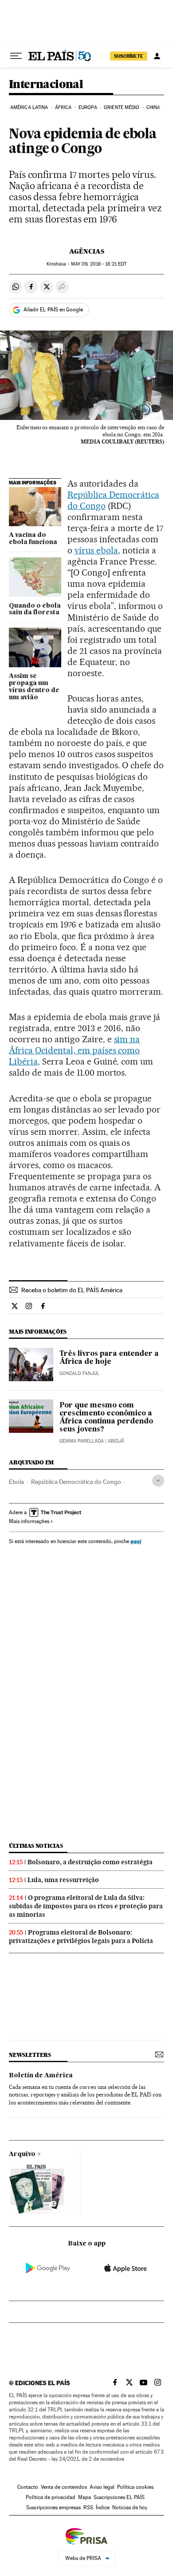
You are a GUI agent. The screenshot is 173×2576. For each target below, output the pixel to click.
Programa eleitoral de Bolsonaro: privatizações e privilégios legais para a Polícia (81, 1937)
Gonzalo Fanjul (79, 1373)
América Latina (29, 107)
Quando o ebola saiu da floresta (35, 609)
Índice (103, 2507)
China (153, 107)
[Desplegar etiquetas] (158, 1481)
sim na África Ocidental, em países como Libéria (74, 1050)
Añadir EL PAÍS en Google (53, 310)
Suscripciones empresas (53, 2507)
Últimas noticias (36, 1846)
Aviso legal (102, 2487)
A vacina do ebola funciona (33, 539)
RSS (88, 2507)
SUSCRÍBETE (129, 56)
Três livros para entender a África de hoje (109, 1358)
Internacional (46, 85)
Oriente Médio (122, 107)
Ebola (16, 1482)
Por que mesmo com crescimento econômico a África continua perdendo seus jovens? (106, 1418)
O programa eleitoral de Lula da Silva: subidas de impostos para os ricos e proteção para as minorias (86, 1906)
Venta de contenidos (64, 2487)
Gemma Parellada (82, 1441)
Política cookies (135, 2487)
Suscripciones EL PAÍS (119, 2497)
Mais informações (29, 1521)
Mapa (85, 2497)
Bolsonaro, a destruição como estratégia (90, 1862)
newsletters (30, 2055)
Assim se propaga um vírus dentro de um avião (34, 687)
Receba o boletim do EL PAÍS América (72, 1290)
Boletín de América (41, 2076)
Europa (88, 107)
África (63, 107)
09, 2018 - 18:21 (99, 264)
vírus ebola (96, 550)
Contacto (28, 2487)
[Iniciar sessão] (157, 56)
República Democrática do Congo (76, 1482)
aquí (136, 1541)
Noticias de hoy (130, 2507)
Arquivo (22, 2154)
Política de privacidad (51, 2497)
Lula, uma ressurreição (63, 1880)
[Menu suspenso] (16, 56)
